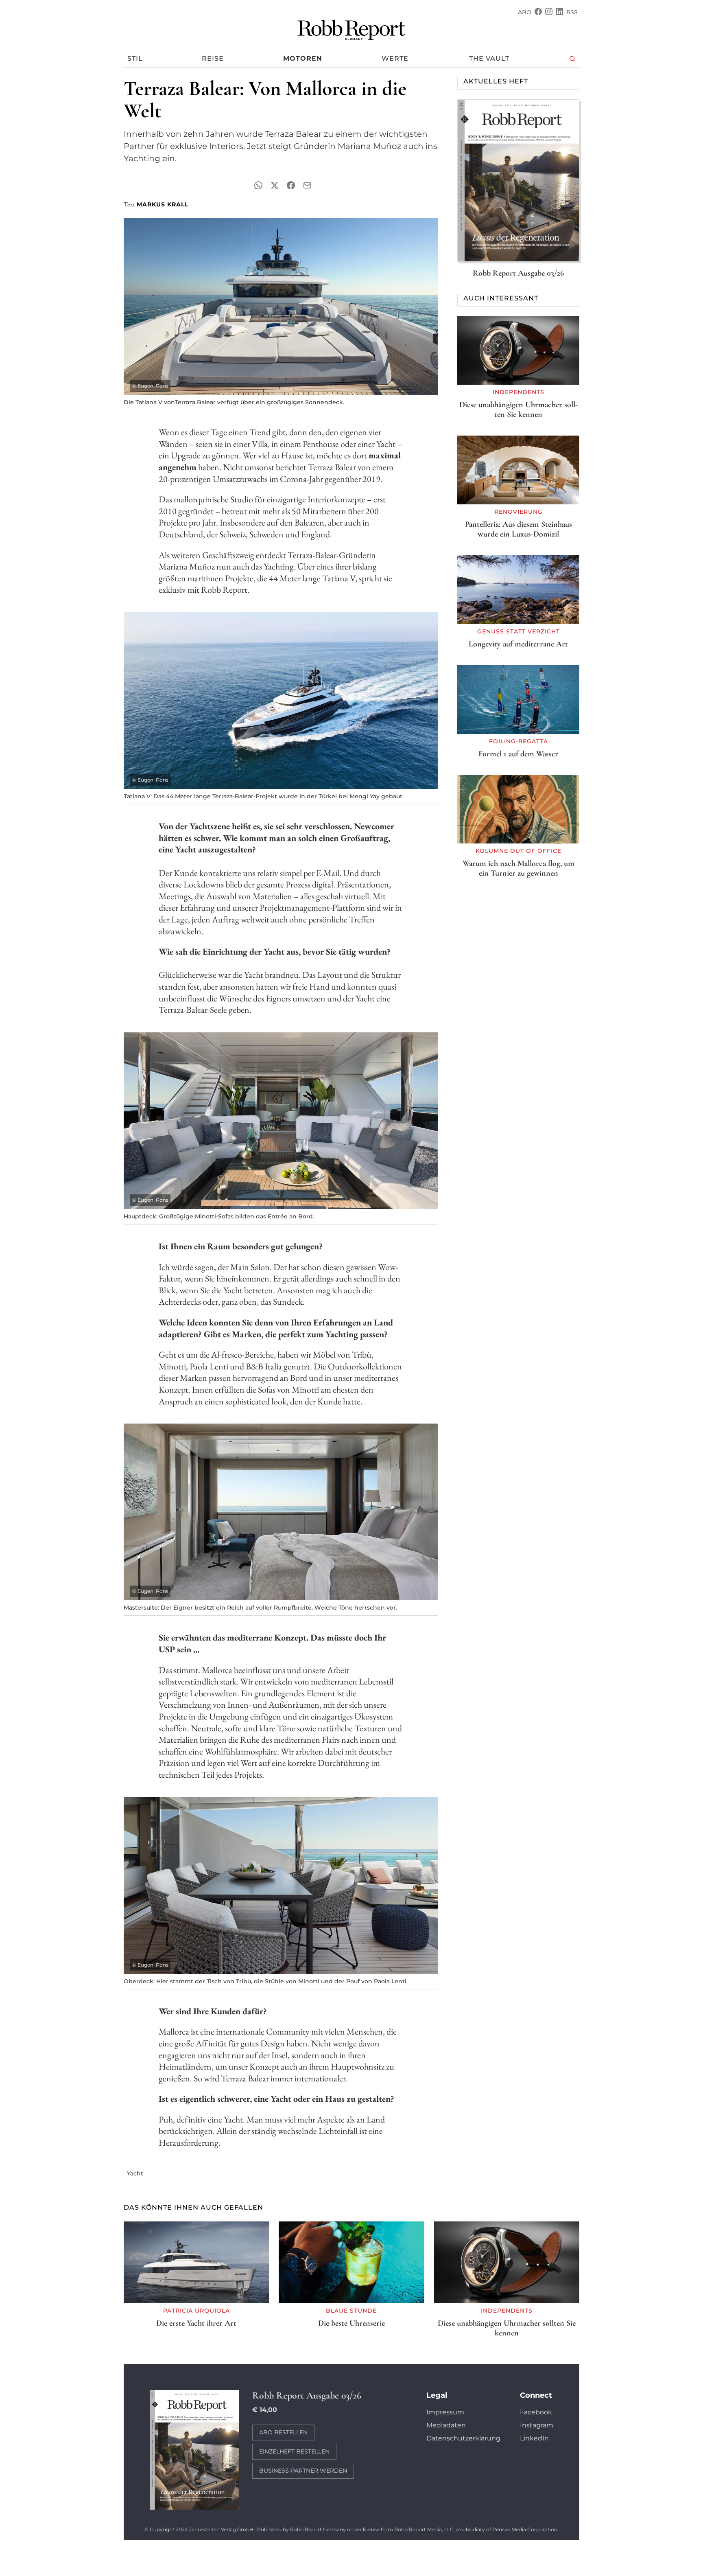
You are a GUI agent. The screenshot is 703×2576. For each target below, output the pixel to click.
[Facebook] (538, 12)
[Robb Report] (351, 28)
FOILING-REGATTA (519, 741)
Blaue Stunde (351, 2311)
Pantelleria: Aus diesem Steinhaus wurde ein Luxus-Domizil (519, 529)
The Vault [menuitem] (489, 58)
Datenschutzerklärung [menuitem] (463, 2438)
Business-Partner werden (303, 2471)
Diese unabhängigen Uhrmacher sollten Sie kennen (519, 410)
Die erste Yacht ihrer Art (196, 2323)
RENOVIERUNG (519, 512)
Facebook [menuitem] (536, 2412)
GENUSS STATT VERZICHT (519, 631)
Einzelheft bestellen (294, 2451)
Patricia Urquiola (196, 2311)
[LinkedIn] (559, 12)
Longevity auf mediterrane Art (518, 644)
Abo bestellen (283, 2432)
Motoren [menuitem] (303, 58)
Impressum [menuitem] (445, 2412)
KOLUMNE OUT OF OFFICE (519, 851)
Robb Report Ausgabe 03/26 (518, 273)
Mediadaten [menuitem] (446, 2425)
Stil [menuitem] (135, 58)
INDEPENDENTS (519, 392)
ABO (525, 12)
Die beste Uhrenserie (351, 2323)
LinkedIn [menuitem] (534, 2438)
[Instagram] (549, 12)
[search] (573, 59)
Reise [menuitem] (213, 58)
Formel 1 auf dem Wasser (518, 754)
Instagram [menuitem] (537, 2425)
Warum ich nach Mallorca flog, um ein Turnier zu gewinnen (519, 868)
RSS (572, 12)
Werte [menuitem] (395, 58)
